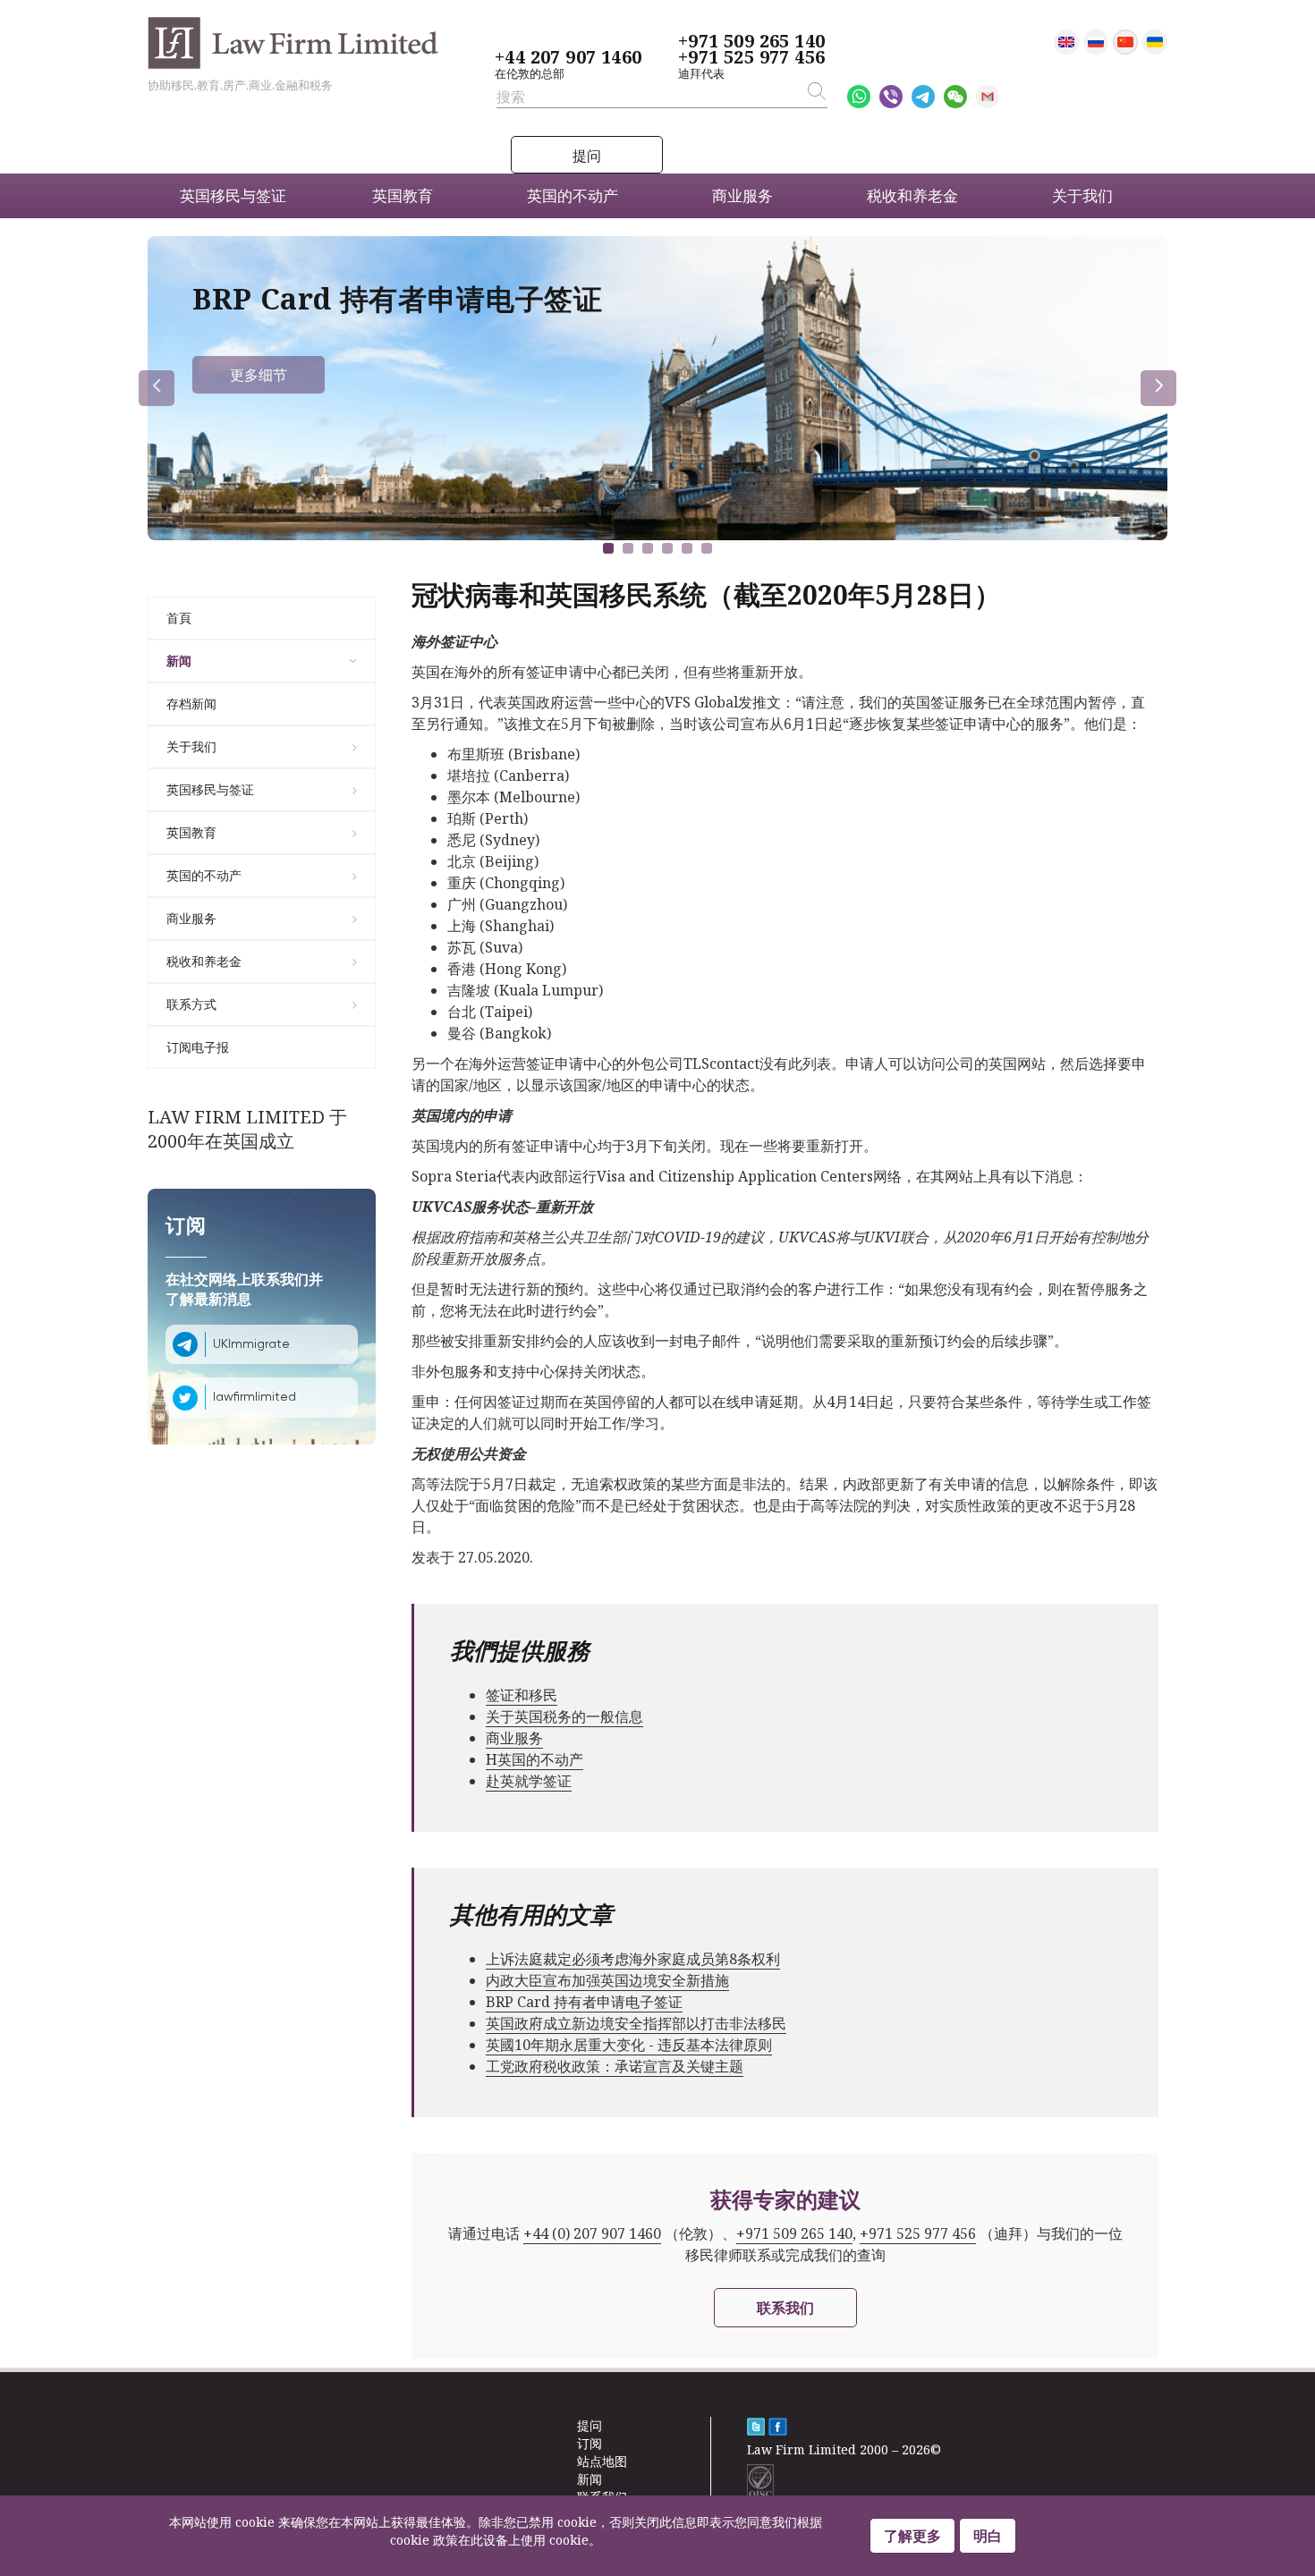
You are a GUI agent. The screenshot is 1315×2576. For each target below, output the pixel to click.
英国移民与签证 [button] (233, 195)
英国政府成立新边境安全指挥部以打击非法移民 (636, 2023)
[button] (608, 548)
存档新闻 (191, 703)
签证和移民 (522, 1695)
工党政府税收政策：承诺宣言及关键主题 (615, 2066)
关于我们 (191, 746)
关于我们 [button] (1082, 195)
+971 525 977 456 (751, 57)
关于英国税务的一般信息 (564, 1716)
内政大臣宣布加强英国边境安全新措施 (607, 1980)
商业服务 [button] (742, 195)
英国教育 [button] (403, 195)
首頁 (179, 618)
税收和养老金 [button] (912, 195)
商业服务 (191, 918)
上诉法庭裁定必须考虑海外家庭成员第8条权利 (633, 1959)
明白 (988, 2536)
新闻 (179, 661)
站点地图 (602, 2461)
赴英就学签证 (529, 1781)
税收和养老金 (204, 961)
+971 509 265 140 (751, 41)
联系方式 (191, 1004)
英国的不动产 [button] (573, 195)
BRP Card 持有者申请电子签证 (584, 2002)
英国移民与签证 (210, 789)
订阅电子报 (198, 1047)
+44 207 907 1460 (568, 57)
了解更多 (912, 2536)
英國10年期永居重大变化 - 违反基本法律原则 (629, 2045)
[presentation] (157, 388)
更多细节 (259, 375)
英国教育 (191, 832)
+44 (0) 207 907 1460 (592, 2233)
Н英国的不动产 (534, 1759)
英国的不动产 (204, 875)
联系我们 (785, 2308)
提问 (587, 156)
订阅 (590, 2443)
